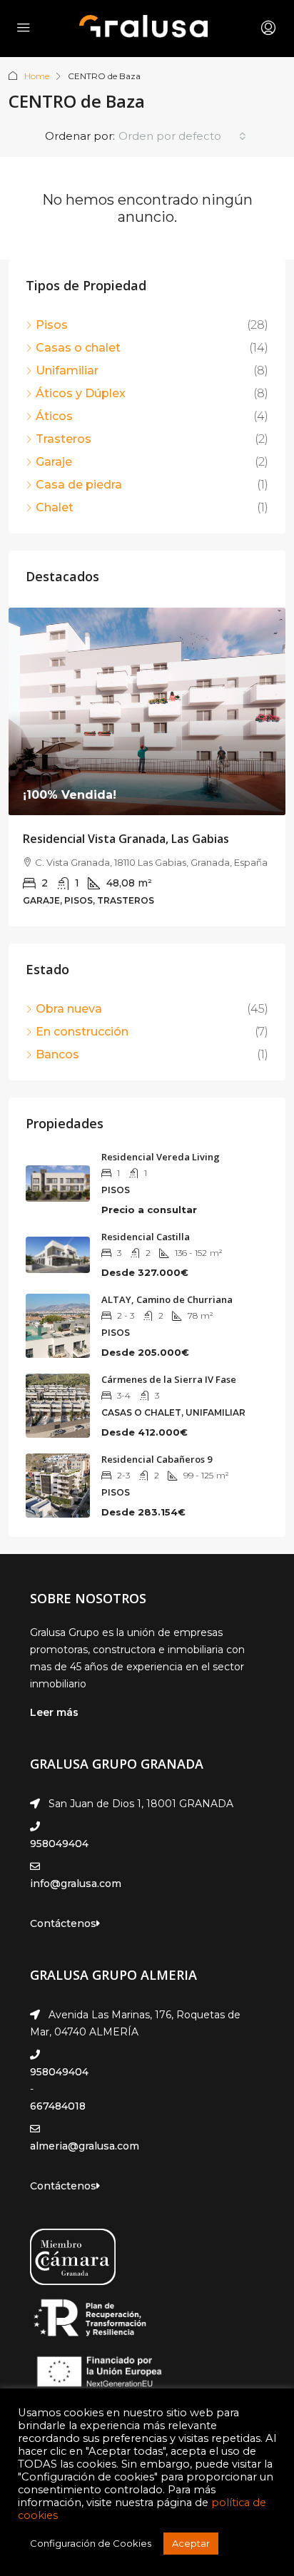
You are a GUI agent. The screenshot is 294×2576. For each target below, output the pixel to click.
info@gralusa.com (76, 1884)
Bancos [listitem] (57, 1054)
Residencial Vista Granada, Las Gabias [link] (126, 839)
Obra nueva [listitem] (69, 1009)
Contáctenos (63, 1923)
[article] (147, 767)
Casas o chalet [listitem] (78, 348)
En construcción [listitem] (82, 1032)
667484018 (58, 2106)
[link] (147, 711)
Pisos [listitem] (52, 325)
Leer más (54, 1712)
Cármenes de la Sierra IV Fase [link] (169, 1379)
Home (37, 76)
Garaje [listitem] (54, 462)
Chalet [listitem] (55, 507)
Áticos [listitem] (54, 416)
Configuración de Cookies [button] (91, 2543)
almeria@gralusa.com (85, 2146)
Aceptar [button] (191, 2543)
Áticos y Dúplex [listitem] (81, 393)
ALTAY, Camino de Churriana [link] (167, 1299)
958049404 (59, 1844)
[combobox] (182, 136)
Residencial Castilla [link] (146, 1237)
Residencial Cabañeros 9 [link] (157, 1459)
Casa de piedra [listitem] (79, 485)
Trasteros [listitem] (64, 439)
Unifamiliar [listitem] (67, 370)
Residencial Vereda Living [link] (161, 1157)
